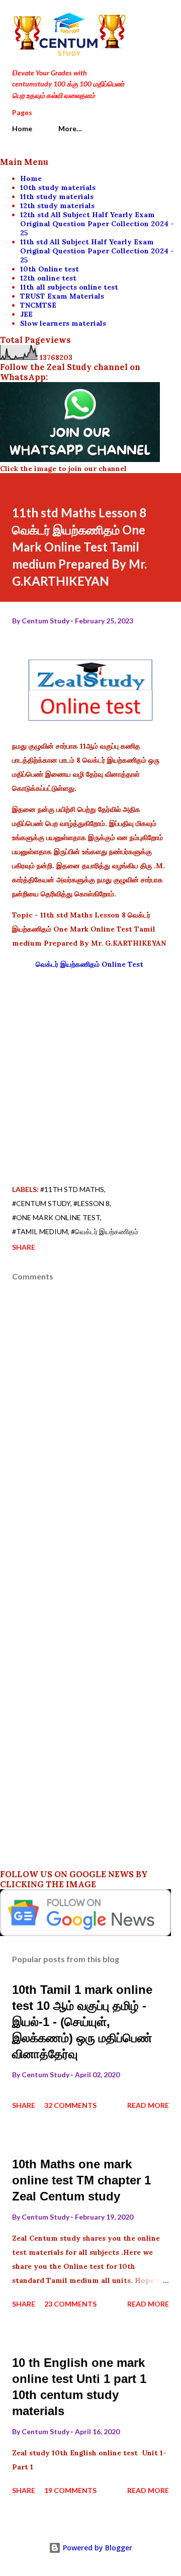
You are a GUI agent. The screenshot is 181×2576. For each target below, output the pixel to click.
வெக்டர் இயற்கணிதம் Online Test (90, 964)
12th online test (48, 278)
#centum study (41, 1203)
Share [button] (24, 1247)
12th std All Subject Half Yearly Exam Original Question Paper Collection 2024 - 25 (97, 224)
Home (22, 128)
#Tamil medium (40, 1231)
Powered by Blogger (97, 2548)
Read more (148, 2105)
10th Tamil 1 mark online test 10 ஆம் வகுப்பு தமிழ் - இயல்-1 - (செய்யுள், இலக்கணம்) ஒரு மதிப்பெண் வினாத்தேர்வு (82, 2022)
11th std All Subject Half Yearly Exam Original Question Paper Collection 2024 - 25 (97, 251)
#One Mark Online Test (56, 1217)
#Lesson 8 (92, 1203)
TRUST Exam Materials (62, 296)
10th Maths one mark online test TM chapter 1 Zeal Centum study (81, 2180)
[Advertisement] (90, 1069)
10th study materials (58, 188)
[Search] (139, 18)
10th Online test (50, 269)
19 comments (70, 2490)
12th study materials (57, 206)
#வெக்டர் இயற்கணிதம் (105, 1231)
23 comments (70, 2304)
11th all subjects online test (69, 287)
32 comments (70, 2105)
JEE (26, 314)
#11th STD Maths (72, 1189)
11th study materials (57, 197)
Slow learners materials (63, 323)
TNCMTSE (38, 305)
